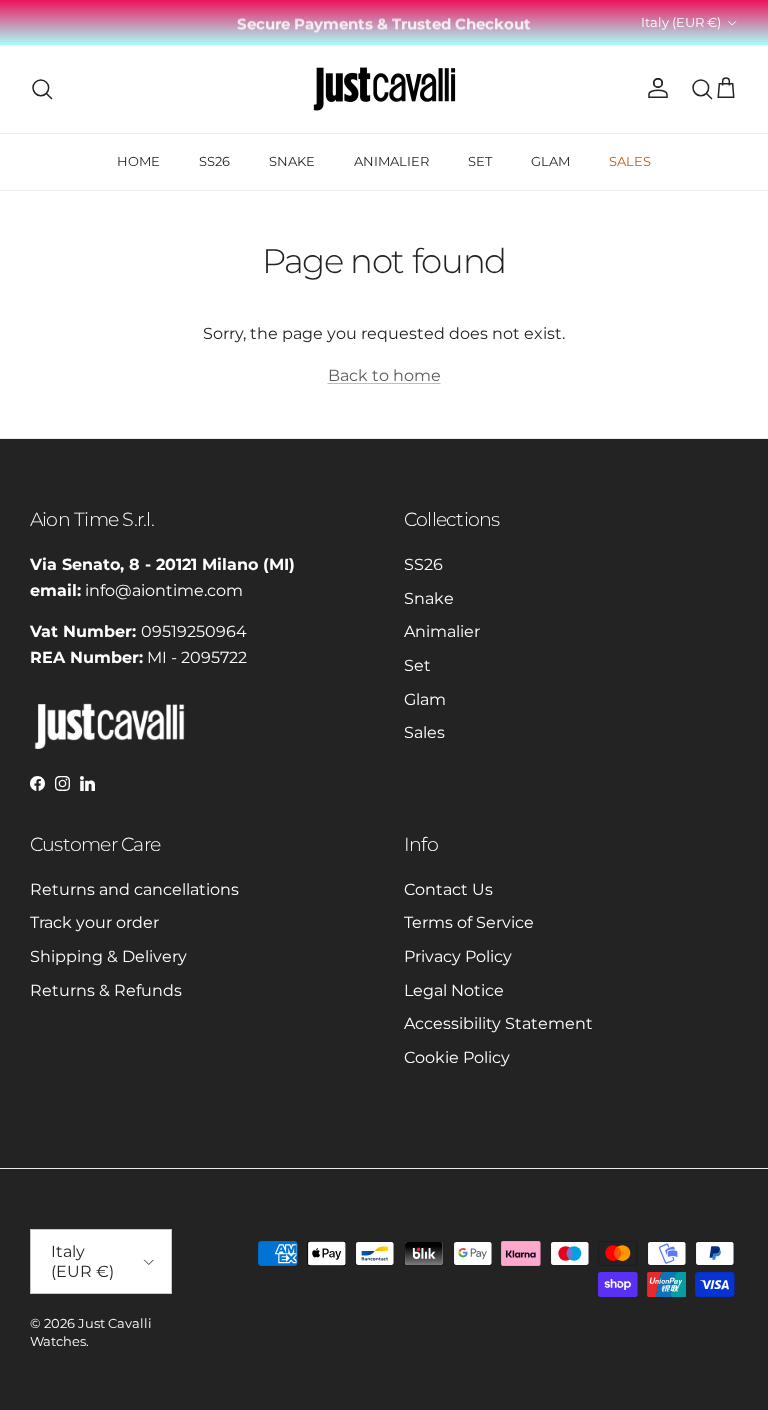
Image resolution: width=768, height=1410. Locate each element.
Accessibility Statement (498, 1023)
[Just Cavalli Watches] (384, 89)
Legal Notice (454, 990)
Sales (424, 732)
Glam (425, 699)
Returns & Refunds (106, 990)
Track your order (94, 922)
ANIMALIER (391, 161)
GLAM (550, 161)
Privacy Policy (458, 956)
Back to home (384, 375)
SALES (630, 161)
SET (480, 161)
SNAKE (292, 161)
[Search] (42, 89)
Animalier (442, 631)
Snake (429, 598)
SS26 (214, 161)
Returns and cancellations (134, 889)
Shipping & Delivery (108, 956)
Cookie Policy (457, 1057)
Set (417, 665)
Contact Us (448, 889)
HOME (138, 161)
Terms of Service (469, 922)
